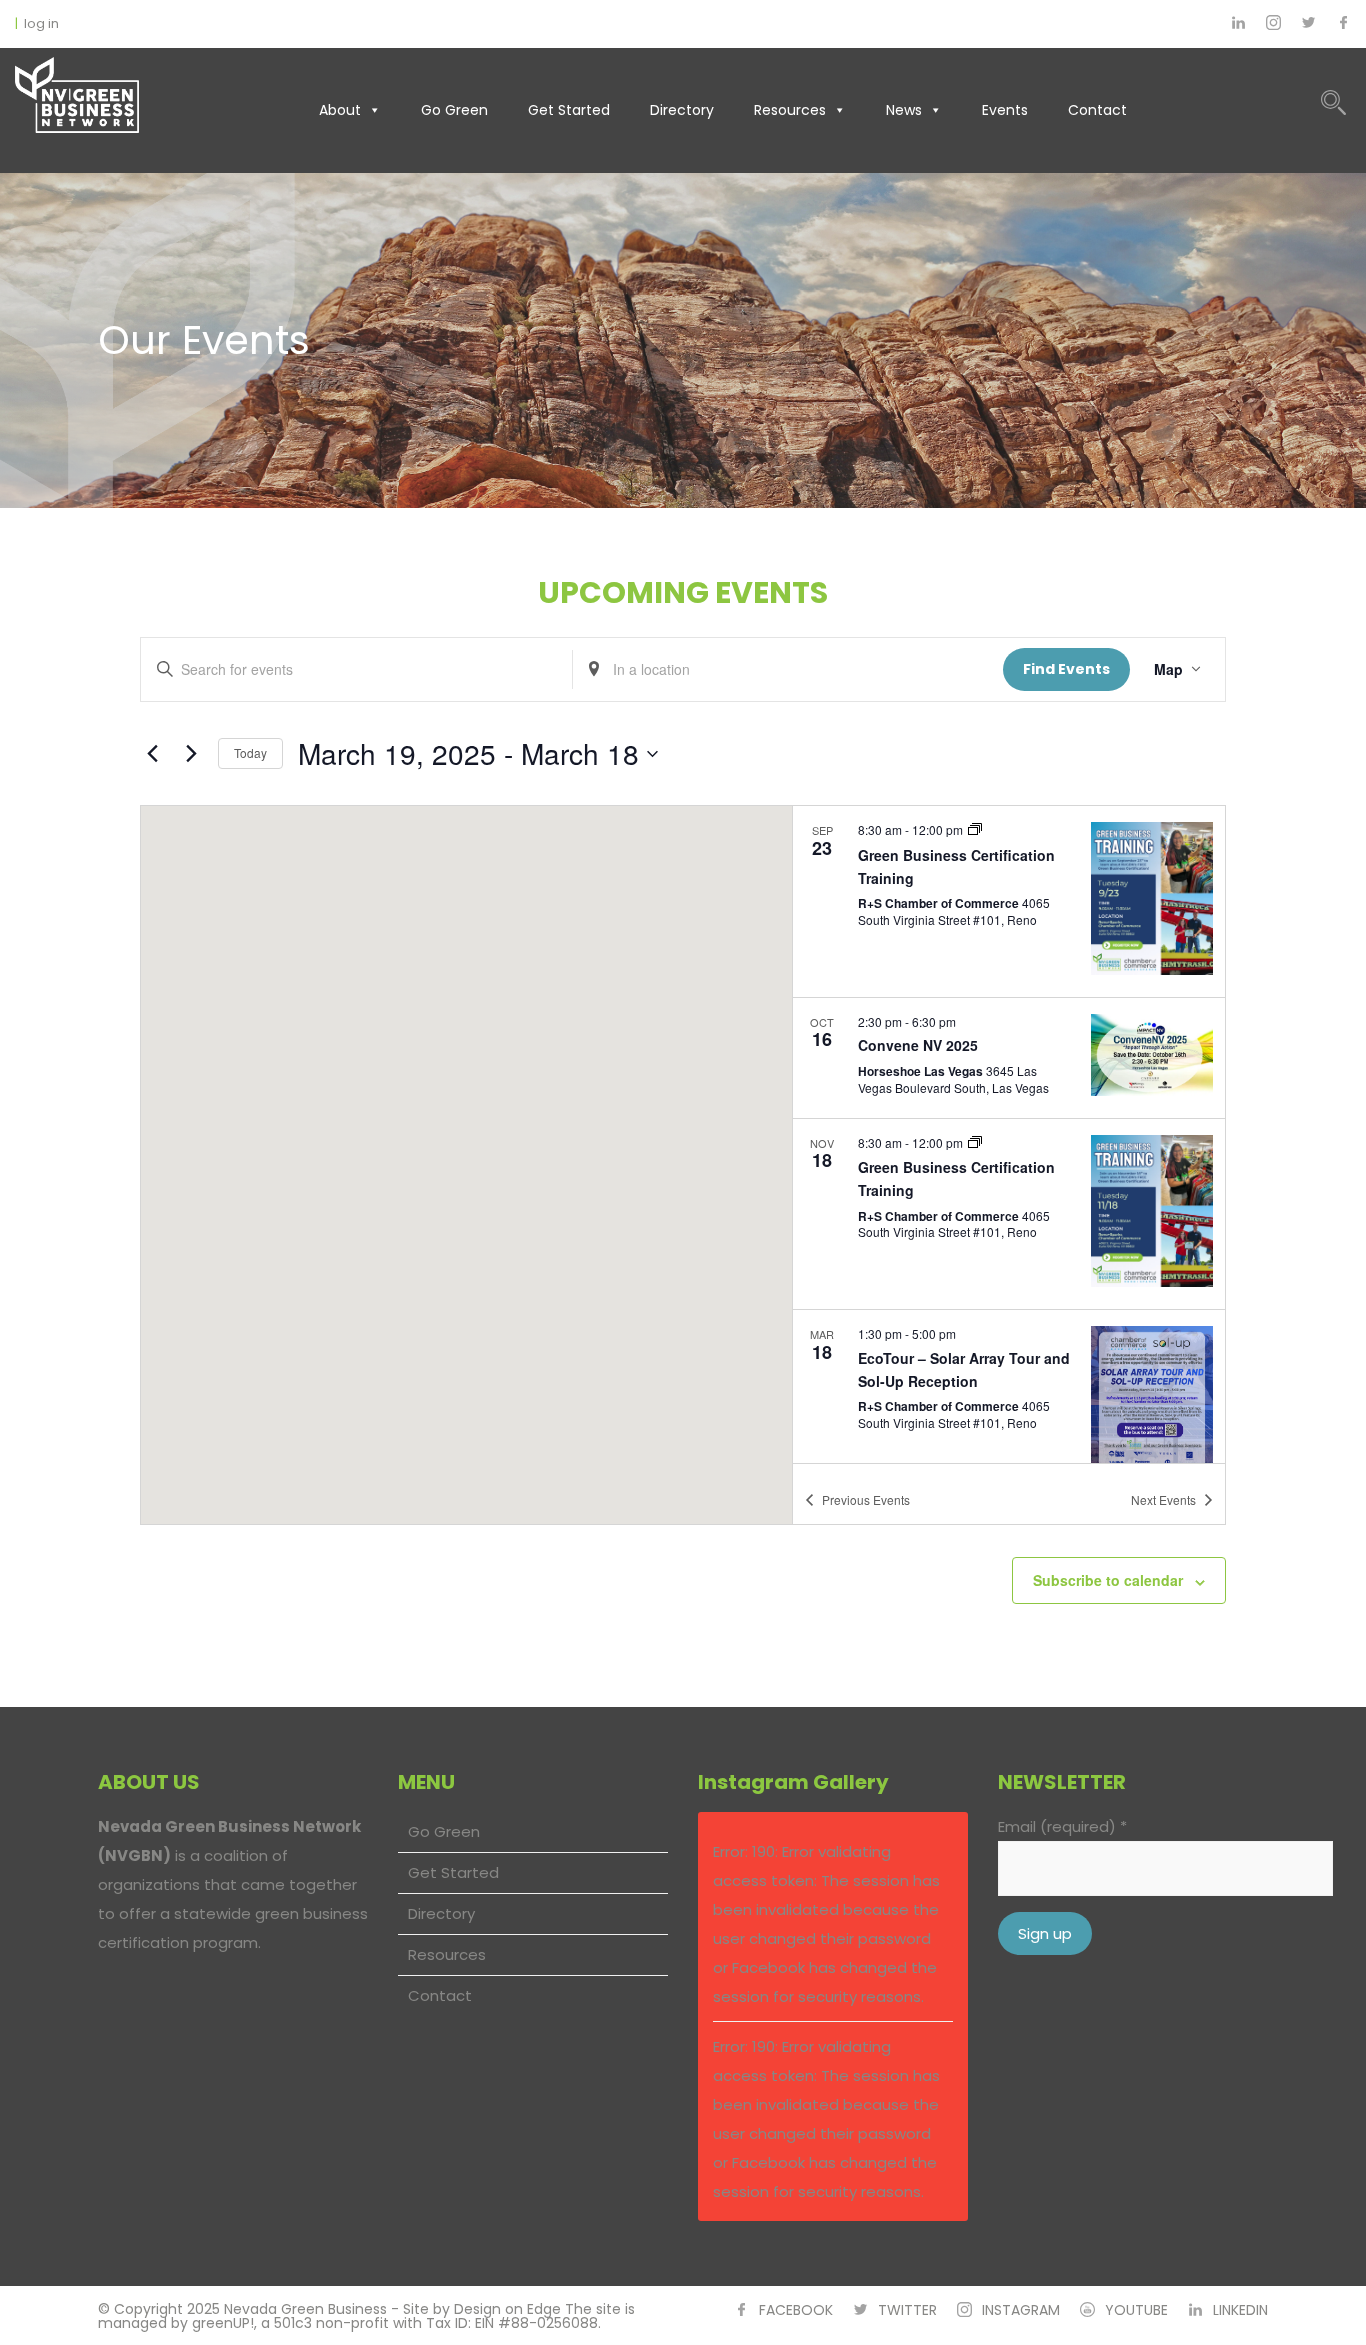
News (904, 110)
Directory (682, 110)
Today (250, 752)
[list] (1009, 1134)
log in (41, 23)
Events (1005, 110)
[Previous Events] (152, 754)
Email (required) (1062, 1826)
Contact (1097, 110)
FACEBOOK (796, 2310)
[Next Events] (191, 754)
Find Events (1066, 669)
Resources (790, 110)
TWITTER (907, 2310)
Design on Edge (507, 2309)
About (340, 110)
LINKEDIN (1240, 2310)
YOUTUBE (1136, 2310)
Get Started (569, 110)
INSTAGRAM (1021, 2310)
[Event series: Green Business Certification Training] (975, 830)
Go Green (454, 110)
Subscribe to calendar (1108, 1580)
